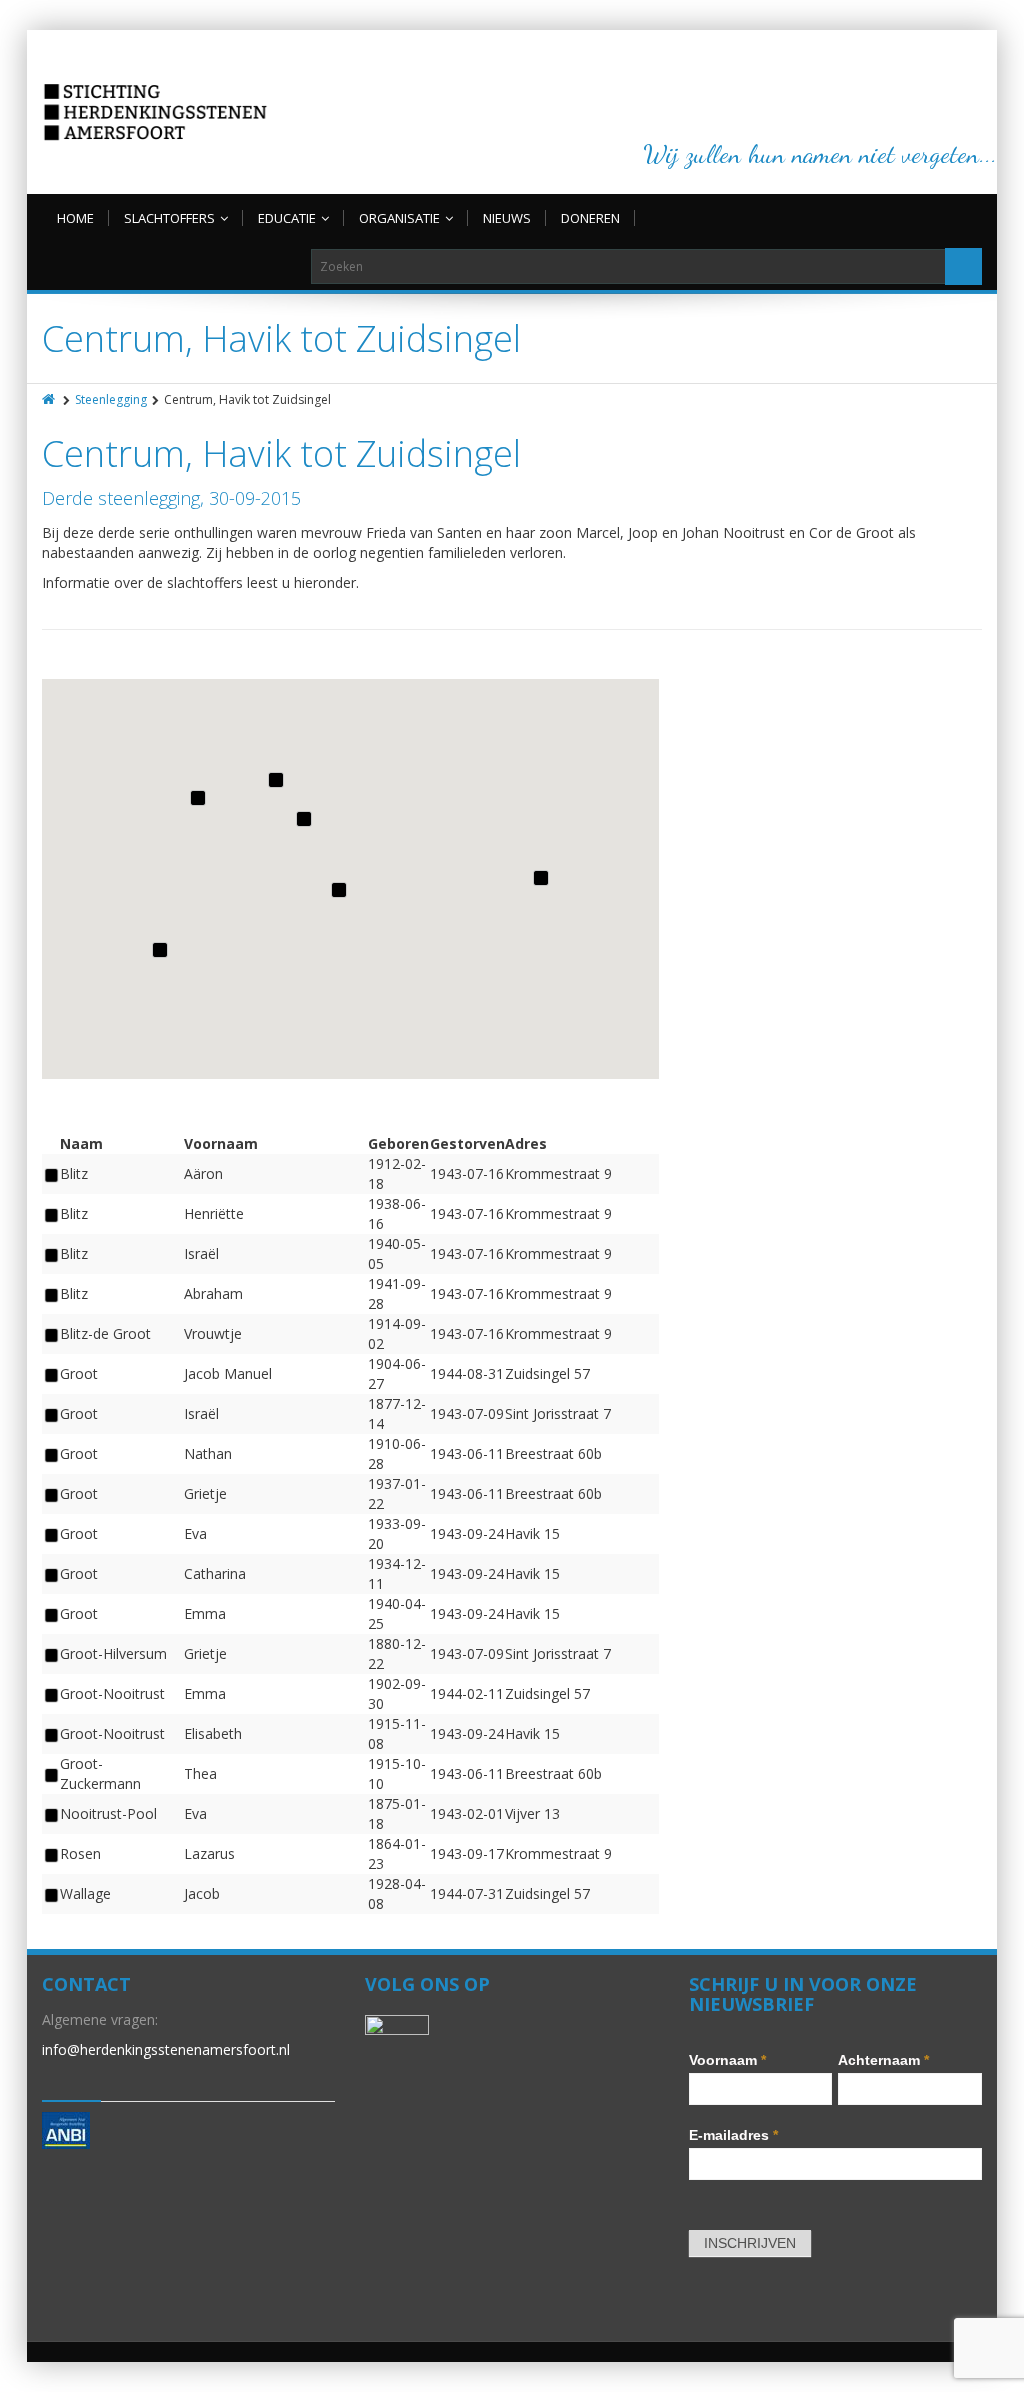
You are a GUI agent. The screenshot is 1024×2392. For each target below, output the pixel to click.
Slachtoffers (169, 218)
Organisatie (399, 218)
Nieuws (507, 218)
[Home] (50, 399)
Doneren (590, 218)
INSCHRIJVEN (750, 2243)
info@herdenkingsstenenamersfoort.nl (166, 2049)
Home (75, 218)
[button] (338, 889)
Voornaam (727, 2060)
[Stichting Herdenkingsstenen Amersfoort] (155, 112)
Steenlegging (111, 399)
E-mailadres (733, 2135)
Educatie (287, 218)
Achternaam (883, 2060)
